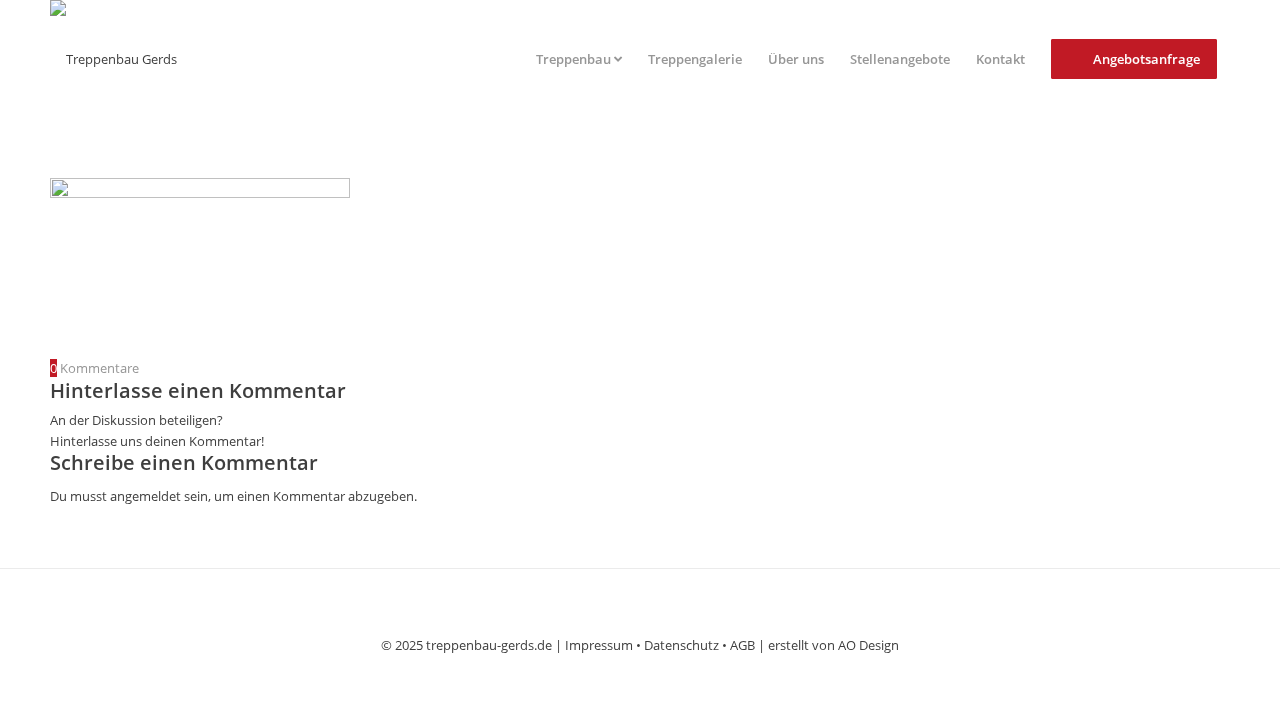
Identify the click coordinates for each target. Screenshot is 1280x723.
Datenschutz (681, 645)
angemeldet (145, 496)
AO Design (868, 645)
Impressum (599, 645)
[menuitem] (579, 59)
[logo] (113, 59)
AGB (742, 645)
